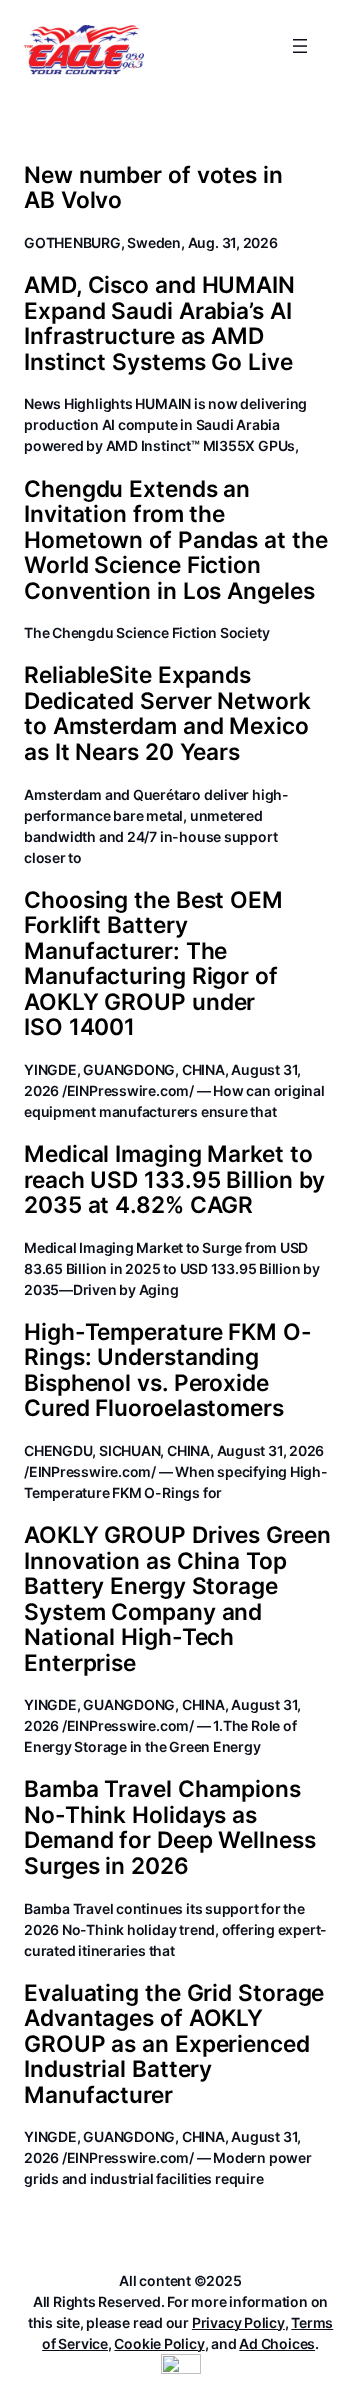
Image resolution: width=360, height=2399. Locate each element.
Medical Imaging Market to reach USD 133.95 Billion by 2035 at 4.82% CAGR (174, 1179)
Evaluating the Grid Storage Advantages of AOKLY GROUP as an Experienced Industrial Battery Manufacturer (174, 2043)
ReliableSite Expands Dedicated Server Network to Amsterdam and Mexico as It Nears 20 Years (167, 713)
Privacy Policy (238, 2322)
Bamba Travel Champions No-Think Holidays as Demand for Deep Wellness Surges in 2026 (170, 1827)
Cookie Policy (159, 2343)
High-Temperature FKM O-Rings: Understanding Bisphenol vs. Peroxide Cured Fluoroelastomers (168, 1370)
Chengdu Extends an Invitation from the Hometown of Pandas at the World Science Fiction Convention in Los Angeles (176, 539)
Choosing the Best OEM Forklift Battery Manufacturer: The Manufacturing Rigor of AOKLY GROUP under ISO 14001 (153, 963)
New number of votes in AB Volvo (153, 187)
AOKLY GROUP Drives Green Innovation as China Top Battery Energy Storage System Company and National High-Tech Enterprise (177, 1598)
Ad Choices (277, 2343)
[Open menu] (300, 46)
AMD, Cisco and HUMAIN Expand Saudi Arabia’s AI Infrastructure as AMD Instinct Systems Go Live (159, 323)
